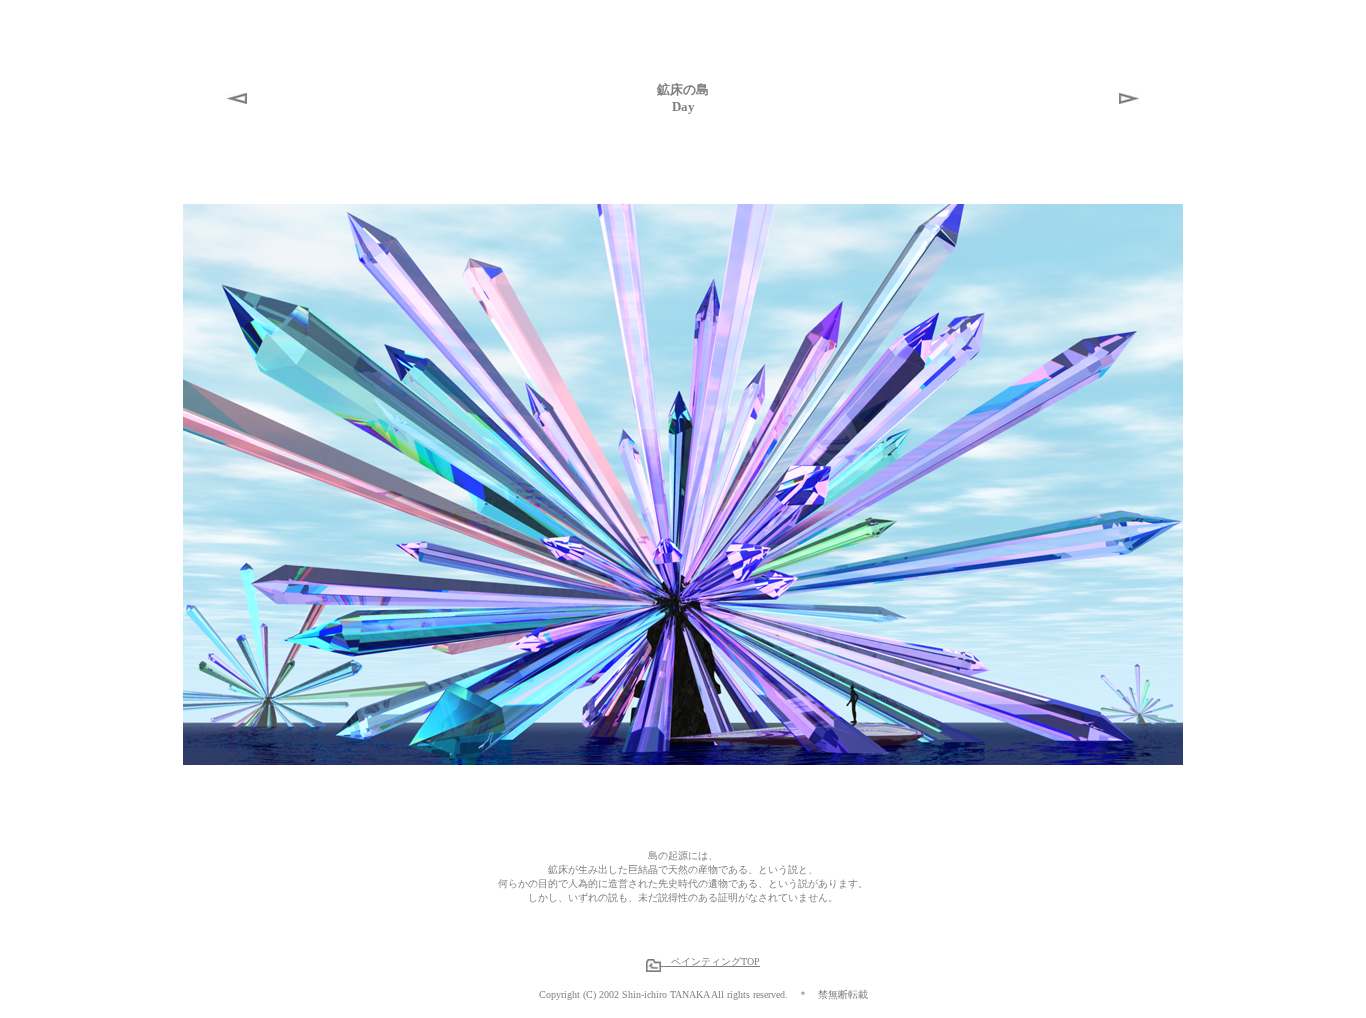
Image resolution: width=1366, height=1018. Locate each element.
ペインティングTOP (710, 961)
